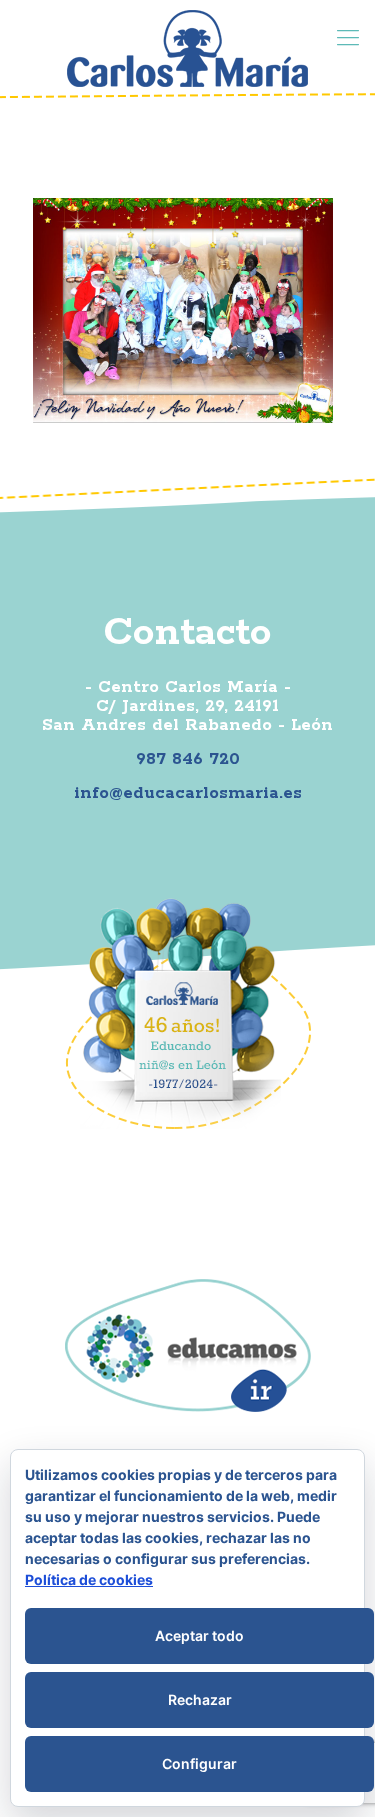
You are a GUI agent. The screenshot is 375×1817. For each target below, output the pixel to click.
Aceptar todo (199, 1635)
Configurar (199, 1763)
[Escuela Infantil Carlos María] (187, 48)
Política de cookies (89, 1579)
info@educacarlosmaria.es (188, 793)
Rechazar (200, 1699)
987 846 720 (188, 759)
